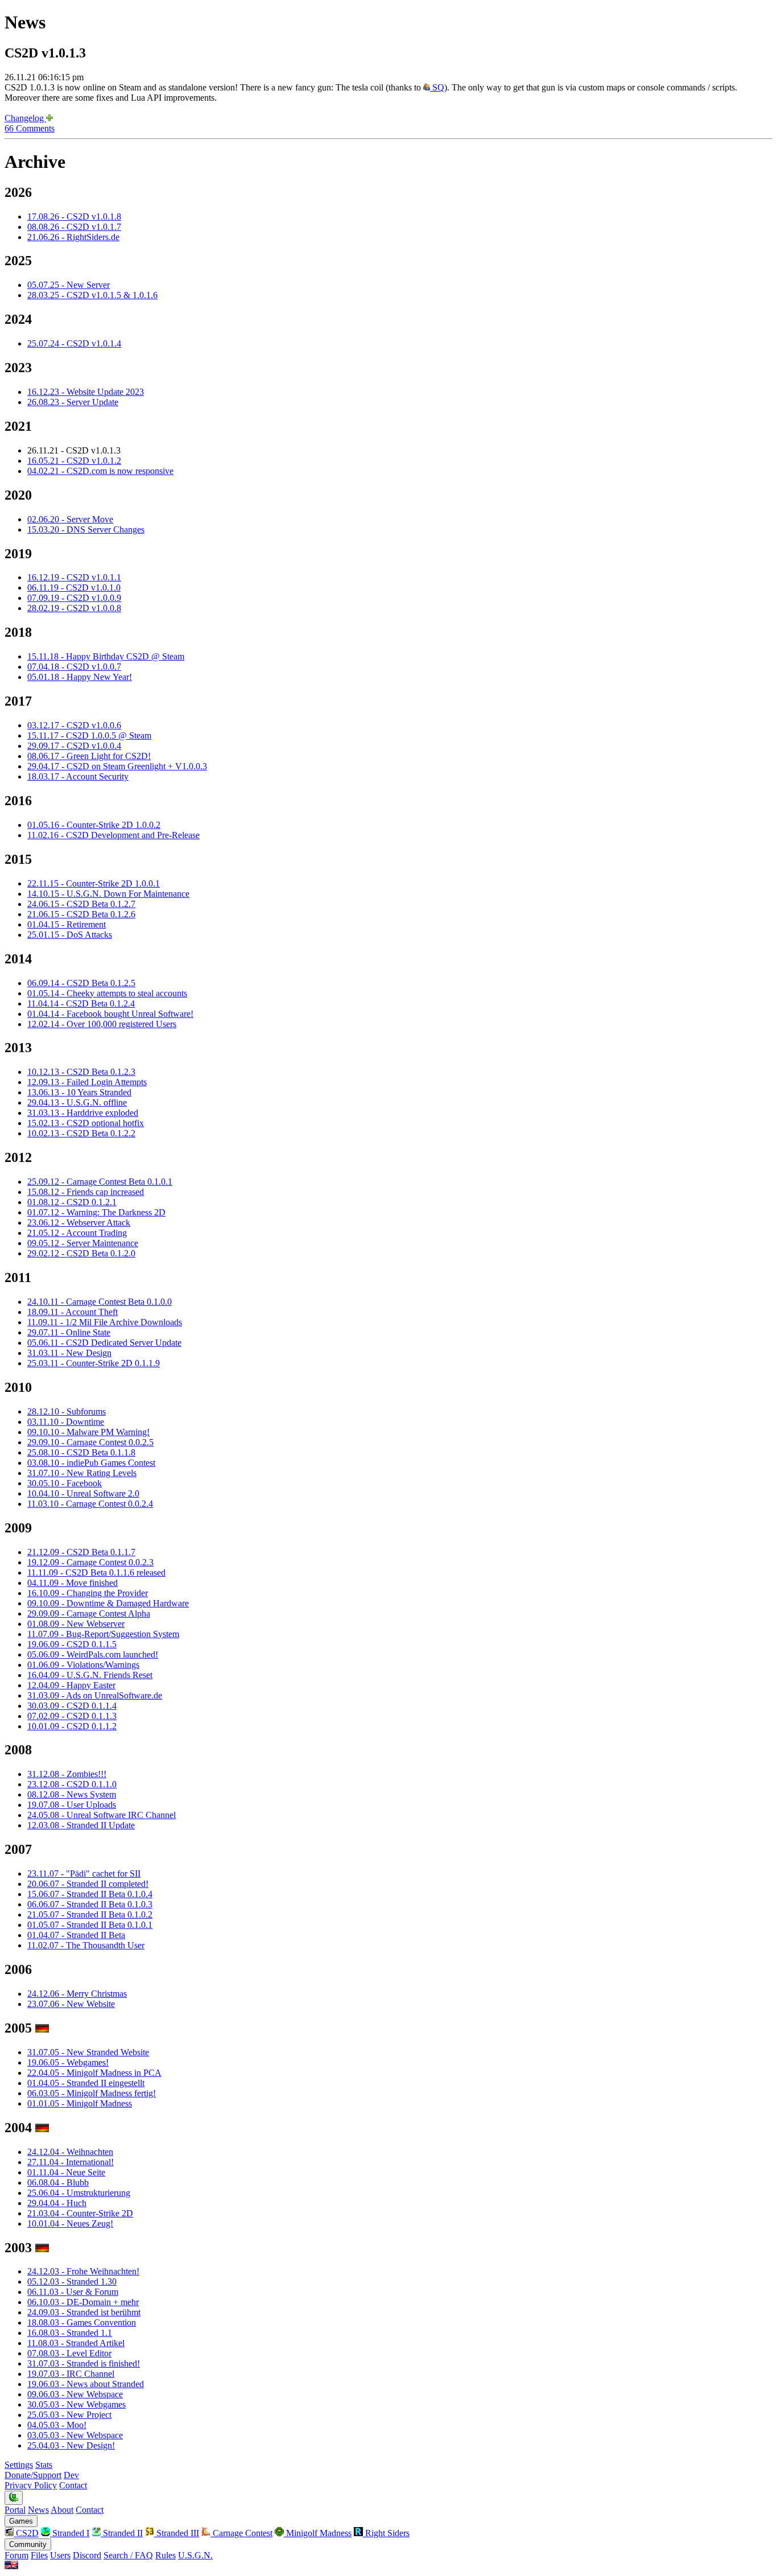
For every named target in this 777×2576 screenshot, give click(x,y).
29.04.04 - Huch (57, 2203)
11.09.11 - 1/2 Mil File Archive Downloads (105, 1322)
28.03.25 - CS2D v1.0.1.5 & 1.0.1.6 (92, 295)
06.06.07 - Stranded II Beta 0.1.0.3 (90, 1904)
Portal (15, 2510)
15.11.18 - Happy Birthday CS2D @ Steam (106, 656)
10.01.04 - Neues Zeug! (70, 2223)
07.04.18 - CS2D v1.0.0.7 (74, 667)
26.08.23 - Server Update (73, 402)
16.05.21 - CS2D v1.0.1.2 (74, 461)
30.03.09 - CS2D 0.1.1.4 (72, 1706)
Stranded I (70, 2533)
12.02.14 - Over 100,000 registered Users (102, 1024)
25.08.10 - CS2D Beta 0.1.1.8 (81, 1452)
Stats (44, 2465)
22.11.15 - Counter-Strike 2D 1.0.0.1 (94, 883)
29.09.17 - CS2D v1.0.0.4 (74, 746)
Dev (71, 2475)
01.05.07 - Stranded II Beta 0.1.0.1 (90, 1925)
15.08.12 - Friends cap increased (86, 1192)
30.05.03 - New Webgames (77, 2404)
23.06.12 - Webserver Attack (79, 1223)
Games (21, 2521)
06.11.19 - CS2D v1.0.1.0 (74, 588)
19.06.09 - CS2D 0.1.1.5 (72, 1644)
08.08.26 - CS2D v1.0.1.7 (74, 227)
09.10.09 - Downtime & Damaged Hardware (108, 1603)
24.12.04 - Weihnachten (70, 2152)
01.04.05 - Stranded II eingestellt (86, 2083)
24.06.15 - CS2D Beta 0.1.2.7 (81, 904)
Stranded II (122, 2533)
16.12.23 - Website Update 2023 (86, 392)
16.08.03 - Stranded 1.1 (70, 2333)
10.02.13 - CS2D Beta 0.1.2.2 (81, 1133)
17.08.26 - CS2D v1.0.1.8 (74, 217)
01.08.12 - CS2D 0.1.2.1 (72, 1202)
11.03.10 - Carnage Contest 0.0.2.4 (90, 1504)
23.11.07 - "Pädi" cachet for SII (84, 1874)
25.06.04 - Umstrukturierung (79, 2193)
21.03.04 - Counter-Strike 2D (80, 2213)
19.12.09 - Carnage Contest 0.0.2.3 (90, 1562)
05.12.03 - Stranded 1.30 (72, 2282)
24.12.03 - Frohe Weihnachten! (83, 2271)
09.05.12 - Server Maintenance (83, 1243)
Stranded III (177, 2533)
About (62, 2510)
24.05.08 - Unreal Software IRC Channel (102, 1815)
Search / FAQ (128, 2555)
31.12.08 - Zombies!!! (67, 1774)
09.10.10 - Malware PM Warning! (88, 1432)
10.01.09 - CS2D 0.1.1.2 (72, 1726)
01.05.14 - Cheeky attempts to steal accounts (107, 993)
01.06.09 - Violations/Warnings (83, 1665)
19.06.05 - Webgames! (68, 2062)
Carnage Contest (241, 2533)
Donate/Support (33, 2475)
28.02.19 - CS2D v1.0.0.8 (74, 608)
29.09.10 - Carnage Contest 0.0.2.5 (90, 1442)
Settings (19, 2465)
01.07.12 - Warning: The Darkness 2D (96, 1212)
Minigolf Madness (318, 2533)
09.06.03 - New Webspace (75, 2394)
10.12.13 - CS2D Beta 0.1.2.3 (81, 1072)
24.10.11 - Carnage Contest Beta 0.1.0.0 (100, 1302)
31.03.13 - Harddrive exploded (83, 1113)
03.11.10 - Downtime (66, 1422)
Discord (87, 2555)
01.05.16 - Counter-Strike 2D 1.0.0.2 (94, 825)
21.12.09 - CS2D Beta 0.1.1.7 (81, 1552)
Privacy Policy (31, 2485)
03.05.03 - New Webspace (75, 2435)
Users (60, 2555)
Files (39, 2555)
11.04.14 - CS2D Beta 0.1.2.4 (81, 1003)
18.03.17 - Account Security (78, 776)
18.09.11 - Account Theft (73, 1312)
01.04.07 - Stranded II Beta (76, 1935)
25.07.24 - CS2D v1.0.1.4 (74, 343)
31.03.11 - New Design (69, 1353)
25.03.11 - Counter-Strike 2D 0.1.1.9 (94, 1363)
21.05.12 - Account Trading (77, 1233)
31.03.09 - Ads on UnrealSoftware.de (95, 1695)
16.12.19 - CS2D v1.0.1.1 (74, 577)
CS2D (26, 2533)
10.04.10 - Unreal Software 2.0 (83, 1493)
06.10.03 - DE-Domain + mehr (83, 2302)
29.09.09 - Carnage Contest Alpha (89, 1613)
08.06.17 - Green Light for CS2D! (89, 756)
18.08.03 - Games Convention (82, 2322)
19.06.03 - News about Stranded (86, 2384)
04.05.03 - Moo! (57, 2425)
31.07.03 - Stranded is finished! (84, 2363)
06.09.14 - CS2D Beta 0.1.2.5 (81, 983)
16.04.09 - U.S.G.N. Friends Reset (90, 1675)
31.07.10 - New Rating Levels (82, 1473)
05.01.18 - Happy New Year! (80, 677)
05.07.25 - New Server (69, 285)
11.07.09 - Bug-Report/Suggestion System (103, 1634)
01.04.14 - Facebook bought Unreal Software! (110, 1014)
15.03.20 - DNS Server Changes (86, 529)
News (38, 2510)
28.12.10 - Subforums (67, 1411)
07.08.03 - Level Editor (69, 2353)
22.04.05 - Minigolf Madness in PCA (94, 2073)
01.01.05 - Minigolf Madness (80, 2103)
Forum (16, 2555)
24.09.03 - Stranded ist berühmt (84, 2312)
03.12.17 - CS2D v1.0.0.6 (74, 725)
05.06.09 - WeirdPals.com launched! (93, 1654)
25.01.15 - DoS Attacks (70, 935)
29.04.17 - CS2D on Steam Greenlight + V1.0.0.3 (117, 766)
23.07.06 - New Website (71, 2004)
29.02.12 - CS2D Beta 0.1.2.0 (81, 1253)
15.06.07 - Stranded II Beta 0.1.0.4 (90, 1894)
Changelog (25, 118)
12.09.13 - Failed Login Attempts (87, 1082)
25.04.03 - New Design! (71, 2445)
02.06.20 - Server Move (70, 519)
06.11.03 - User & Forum (73, 2292)
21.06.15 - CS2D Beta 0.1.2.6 (81, 914)
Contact (73, 2485)
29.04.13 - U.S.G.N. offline (77, 1102)
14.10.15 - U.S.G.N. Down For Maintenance (108, 894)
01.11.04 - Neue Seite (66, 2172)
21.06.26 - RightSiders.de (73, 237)
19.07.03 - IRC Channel (71, 2374)
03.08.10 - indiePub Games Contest (91, 1463)
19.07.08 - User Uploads (72, 1805)
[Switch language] (11, 2566)
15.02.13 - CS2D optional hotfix (86, 1123)
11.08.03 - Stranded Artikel (76, 2343)
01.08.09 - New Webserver (76, 1624)
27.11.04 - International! (71, 2162)
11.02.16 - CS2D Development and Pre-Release (113, 835)
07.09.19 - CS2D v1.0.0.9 (74, 598)
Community (28, 2544)
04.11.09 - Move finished (73, 1583)
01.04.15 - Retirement (67, 924)
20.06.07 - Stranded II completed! (88, 1884)
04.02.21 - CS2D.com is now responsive (100, 471)
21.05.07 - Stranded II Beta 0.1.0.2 (90, 1915)
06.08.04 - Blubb (58, 2183)
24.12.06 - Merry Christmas (77, 1994)
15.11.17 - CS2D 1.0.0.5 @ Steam (89, 735)
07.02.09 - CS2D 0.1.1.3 (72, 1716)
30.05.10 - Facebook (65, 1483)
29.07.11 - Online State (69, 1332)
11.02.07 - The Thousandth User (86, 1945)
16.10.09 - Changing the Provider (88, 1593)
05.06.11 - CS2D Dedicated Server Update (104, 1343)
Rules (166, 2555)
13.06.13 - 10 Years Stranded (79, 1092)
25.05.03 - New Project (69, 2415)
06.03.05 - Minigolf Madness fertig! (92, 2093)
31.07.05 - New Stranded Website (88, 2052)
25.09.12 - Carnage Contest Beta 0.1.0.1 (100, 1182)
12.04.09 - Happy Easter (71, 1685)
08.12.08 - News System (72, 1794)
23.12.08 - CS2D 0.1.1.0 (72, 1784)
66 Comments (30, 128)
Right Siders (386, 2533)
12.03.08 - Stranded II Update (81, 1825)
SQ (437, 87)
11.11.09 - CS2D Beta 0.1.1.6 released (96, 1573)
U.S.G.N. (195, 2555)
